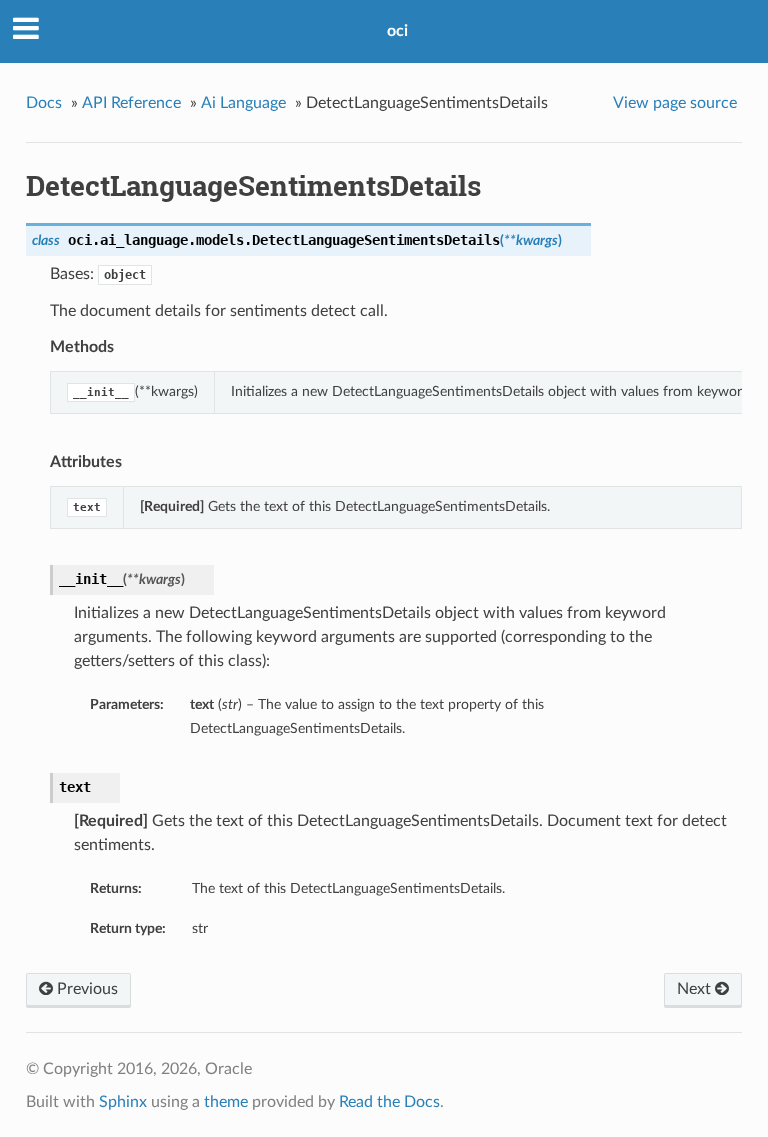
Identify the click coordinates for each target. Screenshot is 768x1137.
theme (226, 1102)
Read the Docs (389, 1102)
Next (696, 989)
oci (397, 31)
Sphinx (123, 1102)
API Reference (131, 103)
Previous (85, 989)
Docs (44, 103)
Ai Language (243, 103)
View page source (675, 103)
